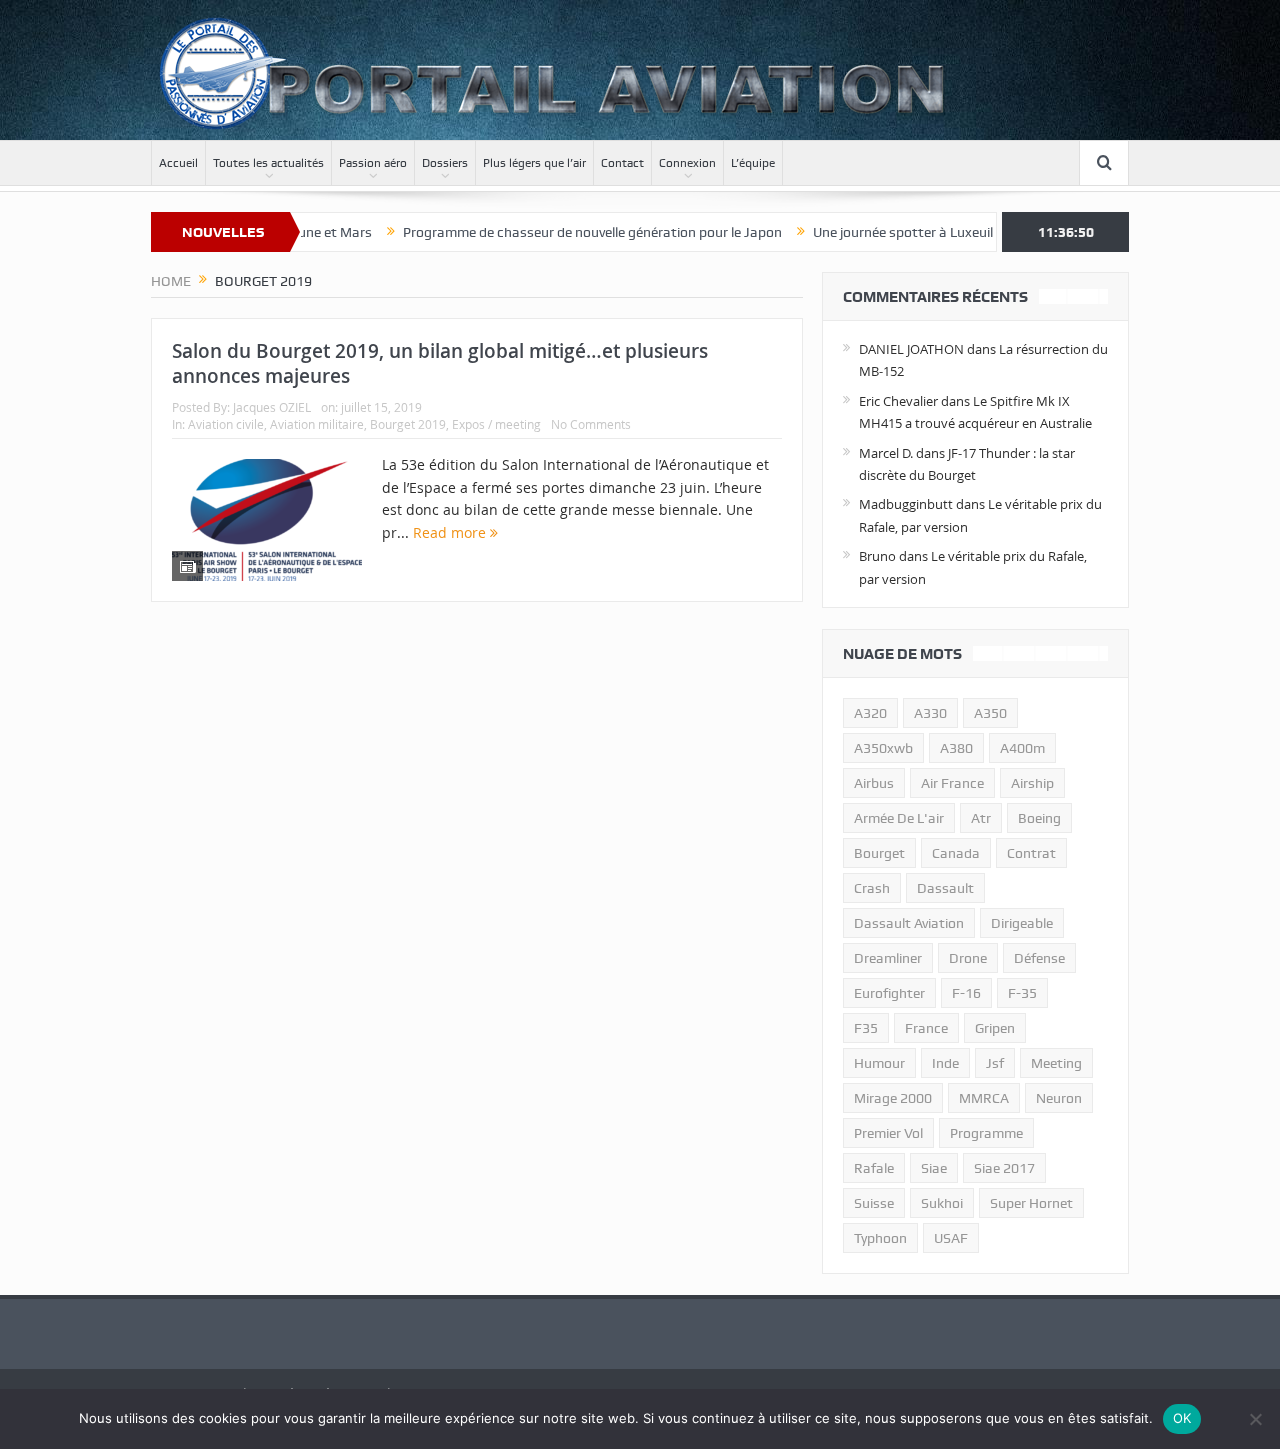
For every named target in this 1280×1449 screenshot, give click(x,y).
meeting (1056, 1063)
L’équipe (753, 163)
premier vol (888, 1133)
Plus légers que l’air (534, 163)
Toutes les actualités (268, 163)
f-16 (966, 993)
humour (879, 1063)
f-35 (1022, 993)
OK (1182, 1418)
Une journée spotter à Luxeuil (869, 232)
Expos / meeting (496, 424)
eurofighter (889, 993)
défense (1039, 958)
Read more (451, 532)
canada (956, 853)
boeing (1039, 818)
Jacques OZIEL (272, 407)
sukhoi (942, 1203)
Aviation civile (226, 424)
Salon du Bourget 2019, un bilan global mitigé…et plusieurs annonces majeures (440, 363)
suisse (874, 1203)
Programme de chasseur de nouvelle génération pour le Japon (558, 232)
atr (981, 818)
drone (968, 958)
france (926, 1028)
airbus (874, 783)
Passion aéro (373, 163)
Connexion (687, 163)
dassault (945, 888)
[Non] (1255, 1419)
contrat (1031, 853)
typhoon (880, 1238)
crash (872, 888)
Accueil (178, 163)
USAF (951, 1238)
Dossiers (445, 163)
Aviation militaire (317, 424)
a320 (870, 713)
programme (986, 1133)
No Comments (591, 424)
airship (1032, 783)
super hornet (1031, 1203)
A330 (930, 713)
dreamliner (888, 958)
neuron (1059, 1098)
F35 (866, 1028)
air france (952, 783)
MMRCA (984, 1098)
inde (945, 1063)
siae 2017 (1004, 1168)
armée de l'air (899, 818)
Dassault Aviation (909, 923)
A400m (1022, 748)
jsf (995, 1063)
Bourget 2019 (408, 424)
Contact (622, 163)
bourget (879, 853)
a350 (990, 713)
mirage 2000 (893, 1098)
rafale (874, 1168)
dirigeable (1022, 923)
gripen (995, 1028)
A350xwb (883, 748)
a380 (956, 748)
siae (934, 1168)
